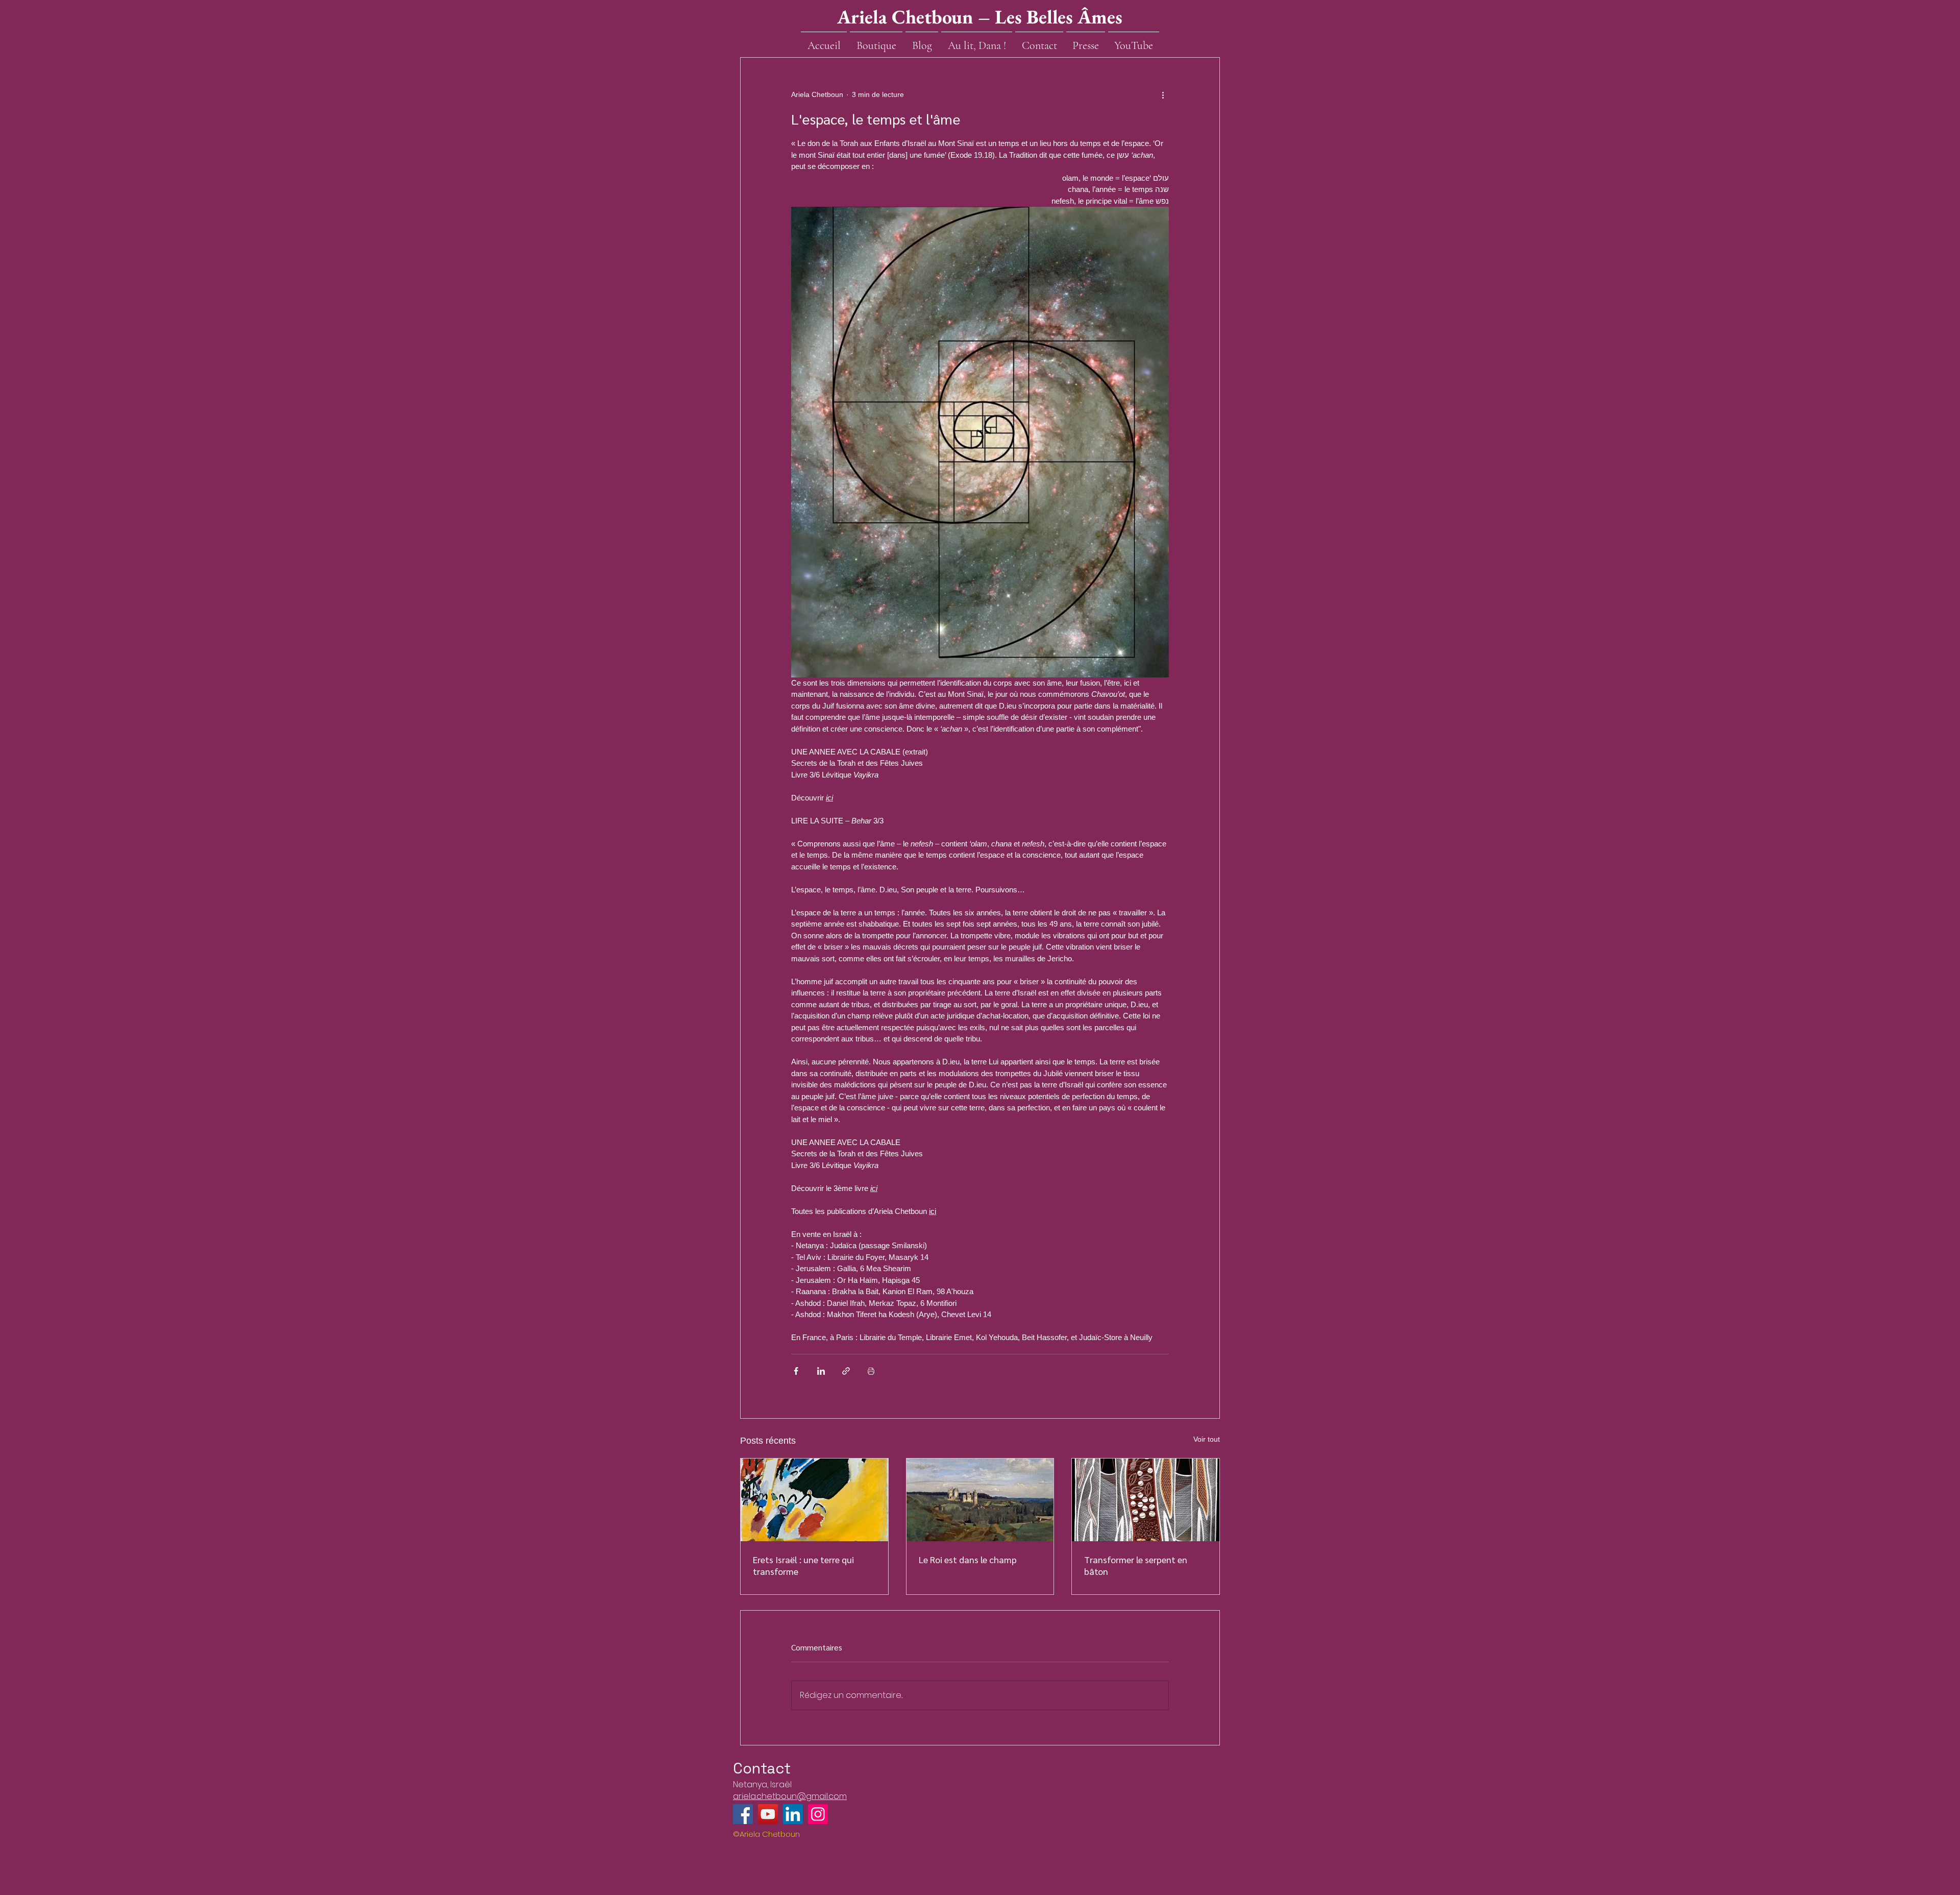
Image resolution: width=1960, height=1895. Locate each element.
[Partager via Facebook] (796, 1371)
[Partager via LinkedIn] (821, 1371)
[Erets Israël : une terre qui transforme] (814, 1500)
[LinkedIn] (793, 1814)
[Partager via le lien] (846, 1371)
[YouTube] (768, 1814)
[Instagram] (818, 1814)
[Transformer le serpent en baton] (1146, 1500)
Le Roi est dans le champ (968, 1559)
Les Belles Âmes (1059, 17)
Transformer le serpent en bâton (1136, 1565)
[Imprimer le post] (871, 1371)
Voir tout (1207, 1439)
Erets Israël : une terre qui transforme (803, 1565)
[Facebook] (743, 1814)
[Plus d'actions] (1163, 94)
